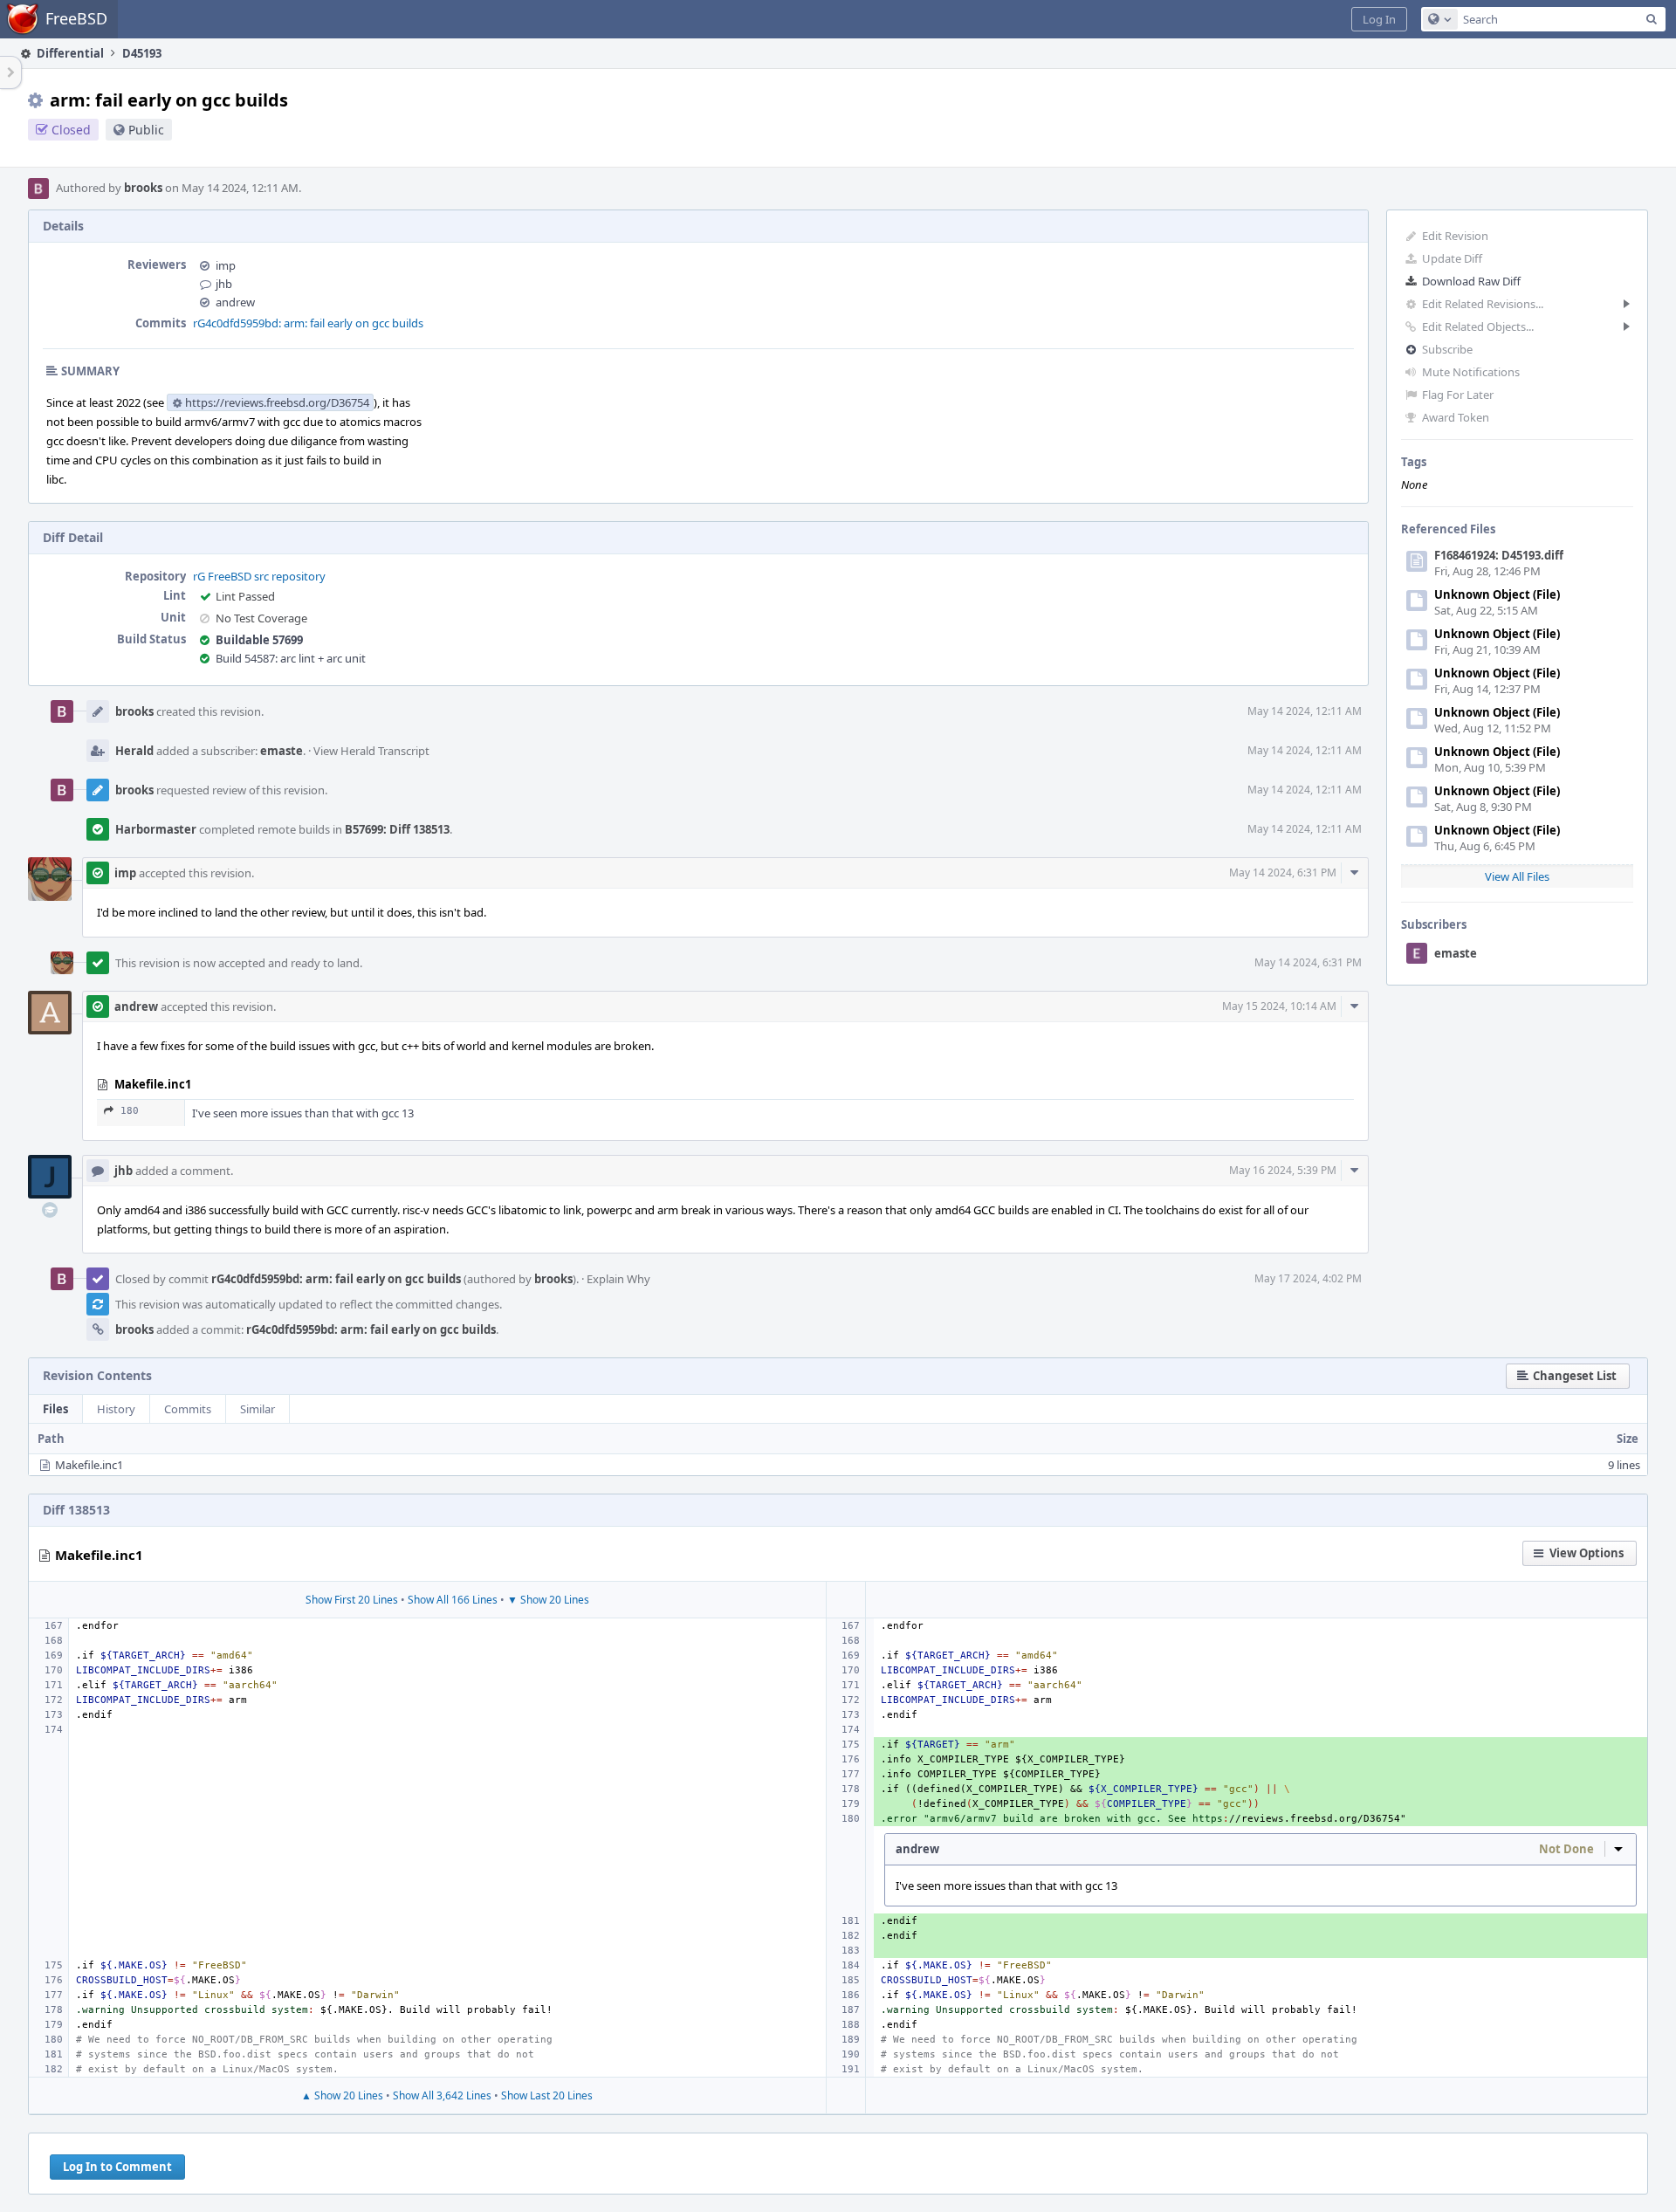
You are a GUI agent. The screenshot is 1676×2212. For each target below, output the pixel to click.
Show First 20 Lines (352, 1600)
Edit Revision (1455, 236)
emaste (1456, 953)
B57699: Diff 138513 (397, 829)
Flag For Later (1458, 395)
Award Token (1456, 417)
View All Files (1517, 876)
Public (146, 130)
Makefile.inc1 (89, 1465)
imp (226, 265)
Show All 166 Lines (453, 1600)
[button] (1379, 19)
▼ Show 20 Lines (548, 1600)
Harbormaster (156, 829)
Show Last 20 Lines (547, 2095)
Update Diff (1452, 258)
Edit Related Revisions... (1483, 304)
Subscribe (1447, 349)
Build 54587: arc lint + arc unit (291, 658)
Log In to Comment (117, 2167)
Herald (134, 751)
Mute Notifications (1471, 372)
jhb (224, 284)
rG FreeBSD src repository (259, 576)
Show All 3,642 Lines (442, 2095)
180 (130, 1111)
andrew (235, 302)
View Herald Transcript (371, 751)
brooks (143, 188)
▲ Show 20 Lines (342, 2095)
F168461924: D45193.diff (1499, 555)
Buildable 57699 (259, 640)
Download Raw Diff (1471, 281)
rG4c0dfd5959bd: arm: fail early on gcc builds (308, 323)
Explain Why (618, 1279)
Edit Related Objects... (1478, 326)
